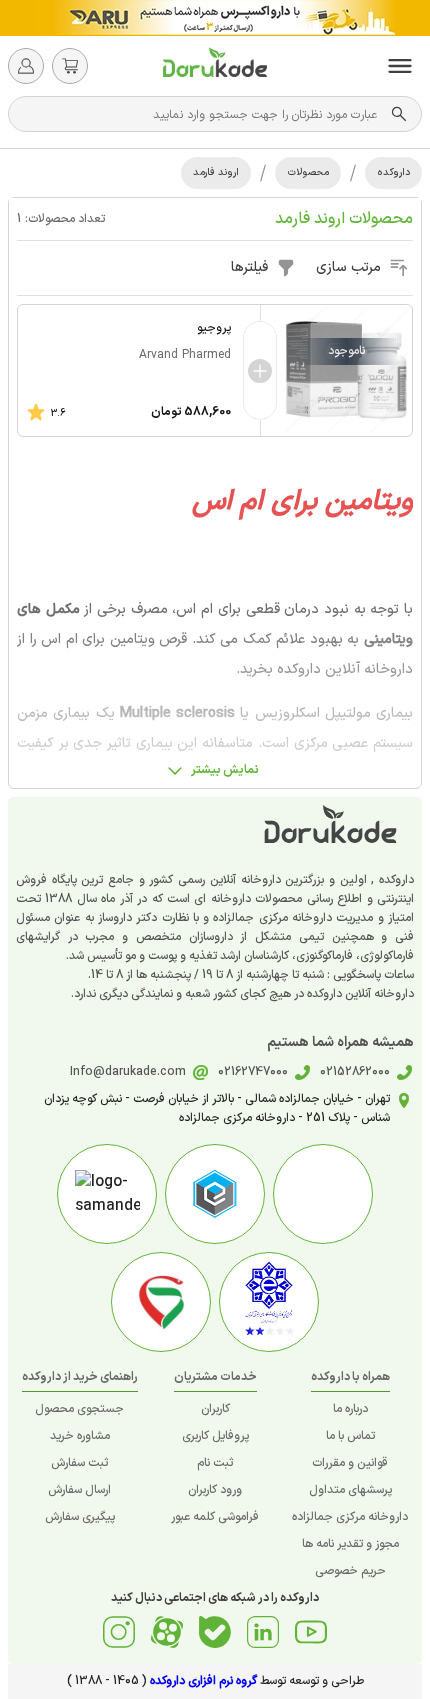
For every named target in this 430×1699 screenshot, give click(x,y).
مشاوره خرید (80, 1436)
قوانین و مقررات (350, 1463)
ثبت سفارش (79, 1463)
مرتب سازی (348, 267)
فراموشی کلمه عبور (215, 1517)
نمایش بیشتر (225, 770)
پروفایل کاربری (215, 1436)
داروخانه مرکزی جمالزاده (350, 1517)
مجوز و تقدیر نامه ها (350, 1544)
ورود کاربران (215, 1490)
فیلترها (249, 267)
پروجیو (214, 328)
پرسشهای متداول (350, 1490)
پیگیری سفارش (80, 1517)
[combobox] (205, 114)
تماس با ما (350, 1436)
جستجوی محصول (79, 1409)
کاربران (215, 1409)
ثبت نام (215, 1463)
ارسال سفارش (79, 1490)
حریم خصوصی (350, 1571)
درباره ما (350, 1409)
